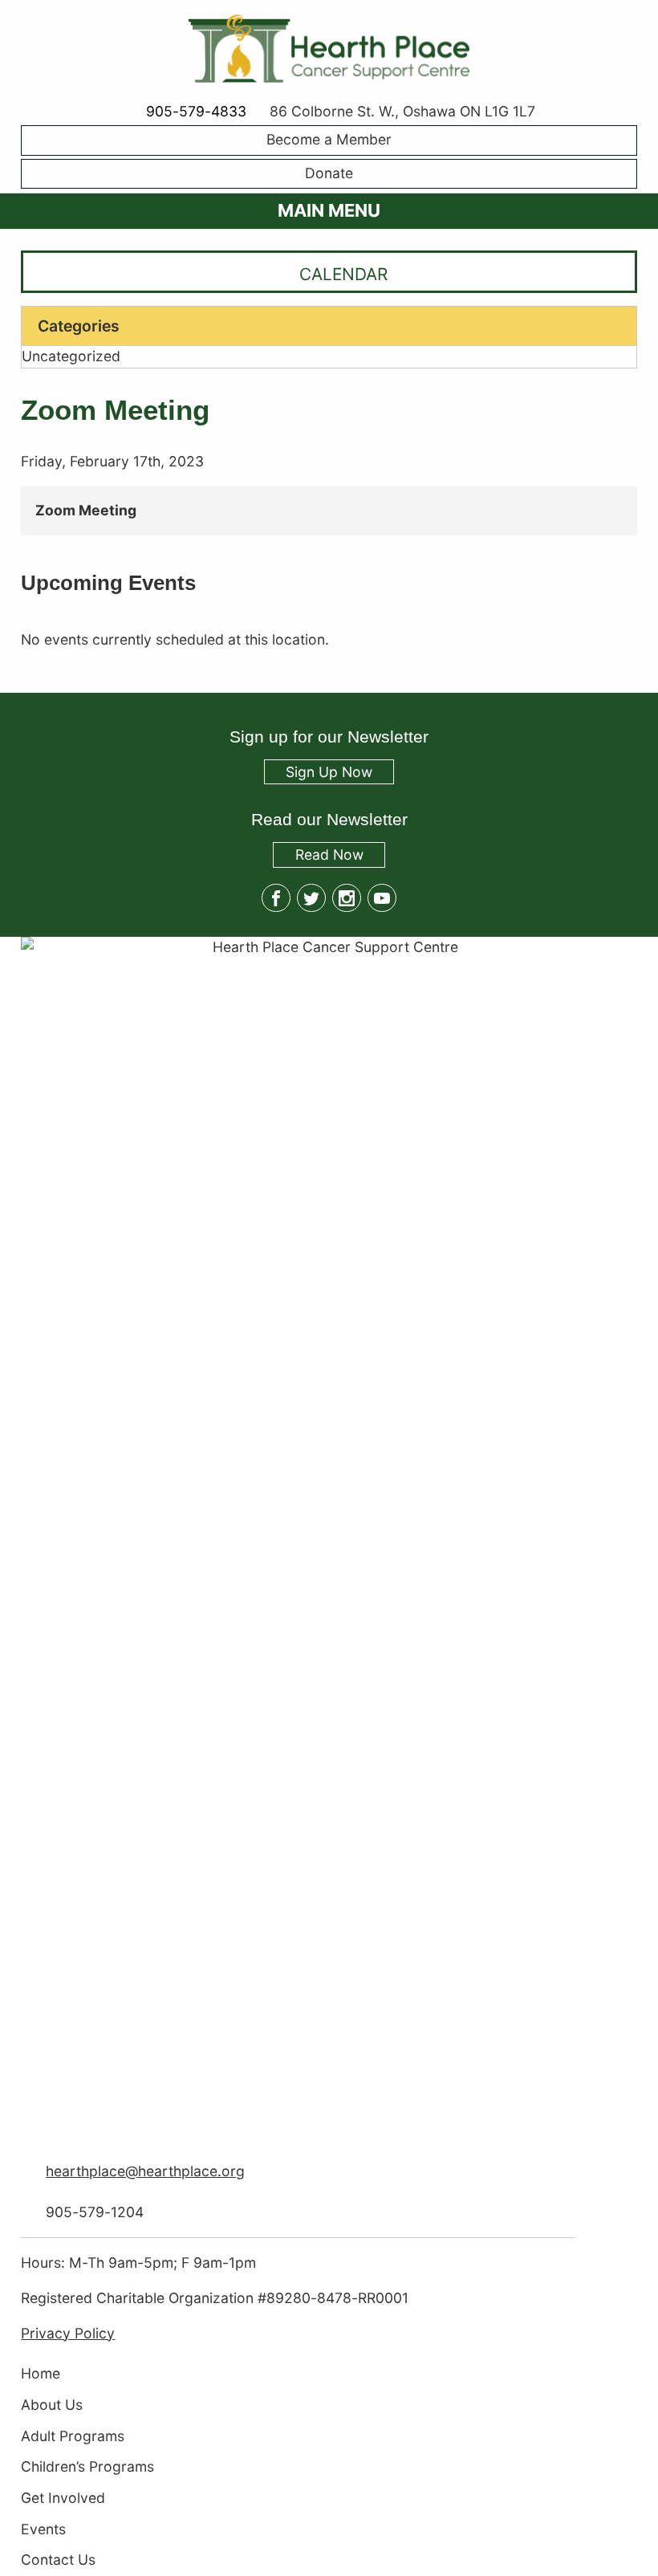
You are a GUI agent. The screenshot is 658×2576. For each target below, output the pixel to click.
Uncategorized (71, 356)
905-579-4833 (196, 111)
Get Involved (63, 2498)
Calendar (343, 274)
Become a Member (329, 140)
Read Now (318, 857)
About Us (52, 2405)
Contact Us (58, 2560)
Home (41, 2374)
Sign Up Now (329, 772)
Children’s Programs (87, 2467)
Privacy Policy (68, 2333)
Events (43, 2529)
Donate (329, 173)
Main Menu (329, 210)
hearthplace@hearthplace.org (145, 2171)
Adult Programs (73, 2436)
